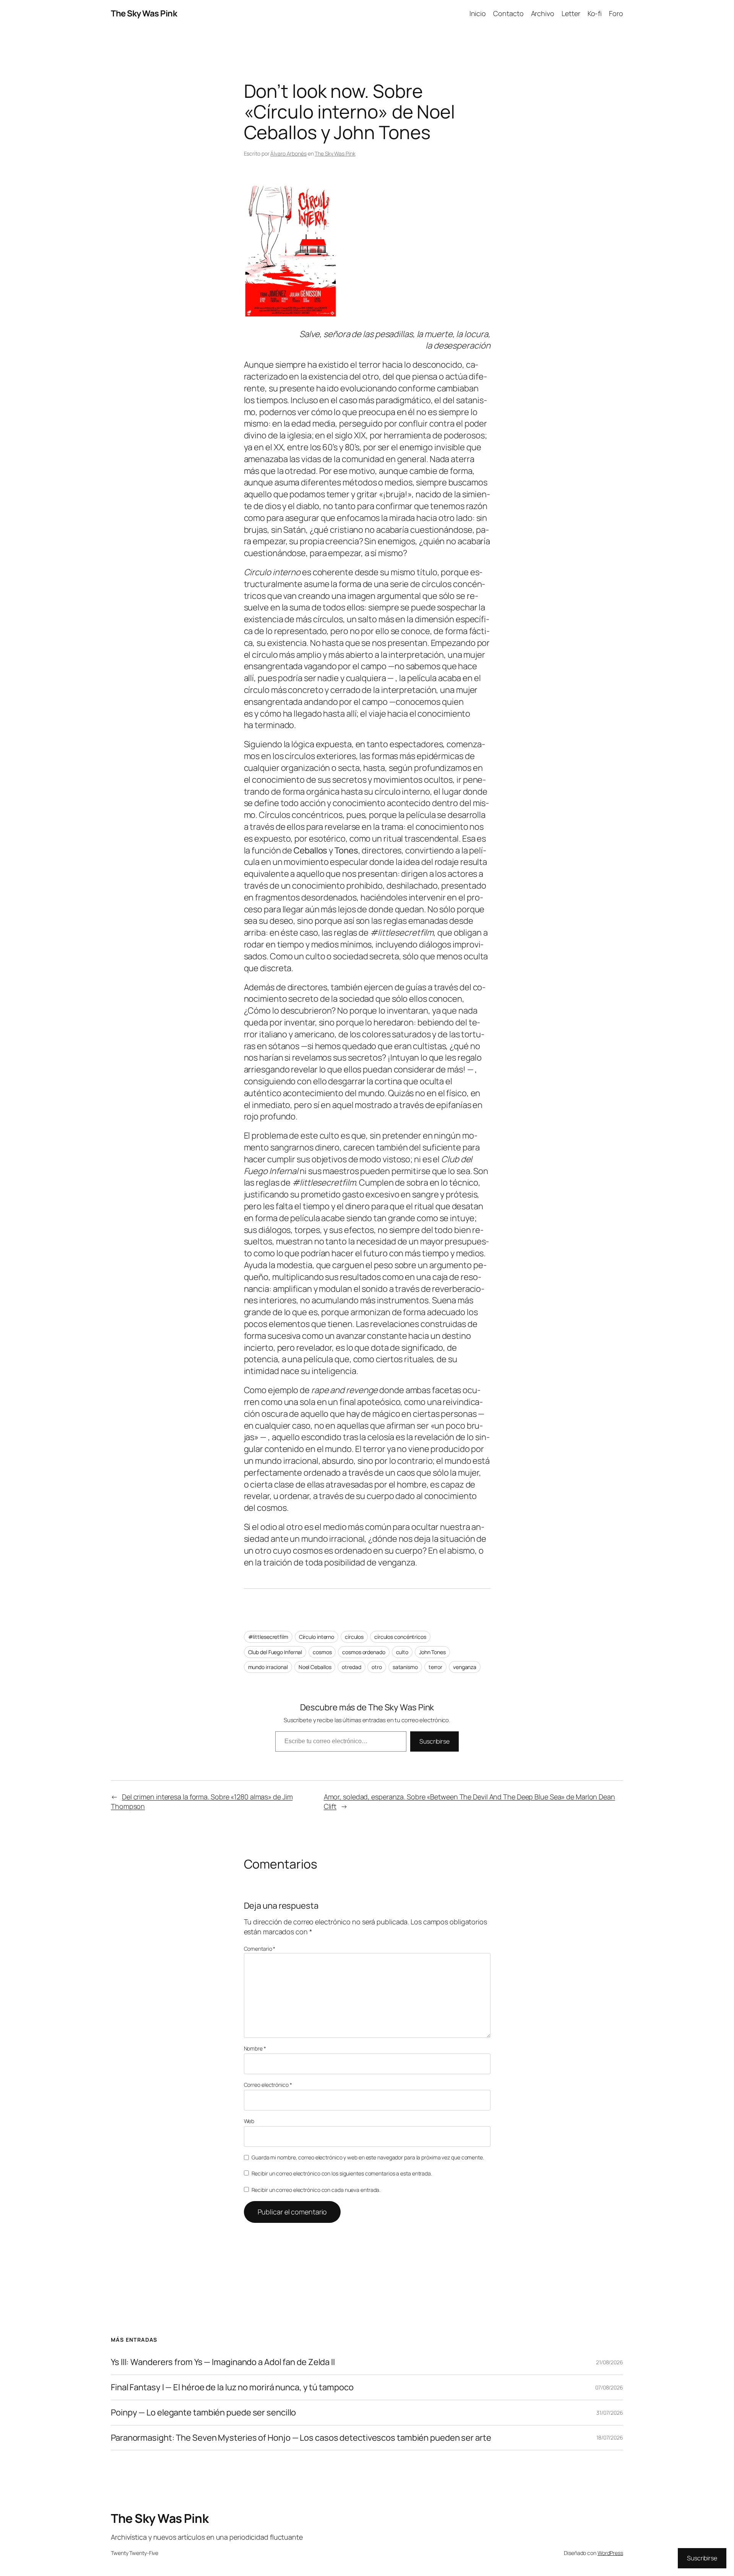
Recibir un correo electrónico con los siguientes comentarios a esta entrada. (342, 2173)
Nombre (255, 2048)
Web (249, 2121)
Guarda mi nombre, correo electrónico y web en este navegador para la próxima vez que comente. (368, 2157)
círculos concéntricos (400, 1637)
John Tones (432, 1652)
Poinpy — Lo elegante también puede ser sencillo (203, 2413)
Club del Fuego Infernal (275, 1652)
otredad (351, 1667)
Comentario (260, 1949)
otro (377, 1667)
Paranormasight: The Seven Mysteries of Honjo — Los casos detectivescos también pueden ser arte (301, 2438)
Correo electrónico (268, 2085)
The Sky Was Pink (144, 13)
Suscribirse (434, 1741)
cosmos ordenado (364, 1652)
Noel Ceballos (315, 1667)
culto (402, 1652)
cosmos (322, 1652)
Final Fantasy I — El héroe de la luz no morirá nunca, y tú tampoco (232, 2387)
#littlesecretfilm (268, 1637)
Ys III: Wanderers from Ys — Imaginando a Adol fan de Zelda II (223, 2362)
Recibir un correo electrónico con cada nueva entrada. (316, 2190)
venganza (465, 1667)
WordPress (610, 2553)
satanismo (405, 1667)
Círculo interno (317, 1637)
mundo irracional (268, 1667)
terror (435, 1667)
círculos (354, 1637)
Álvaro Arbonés (288, 153)
